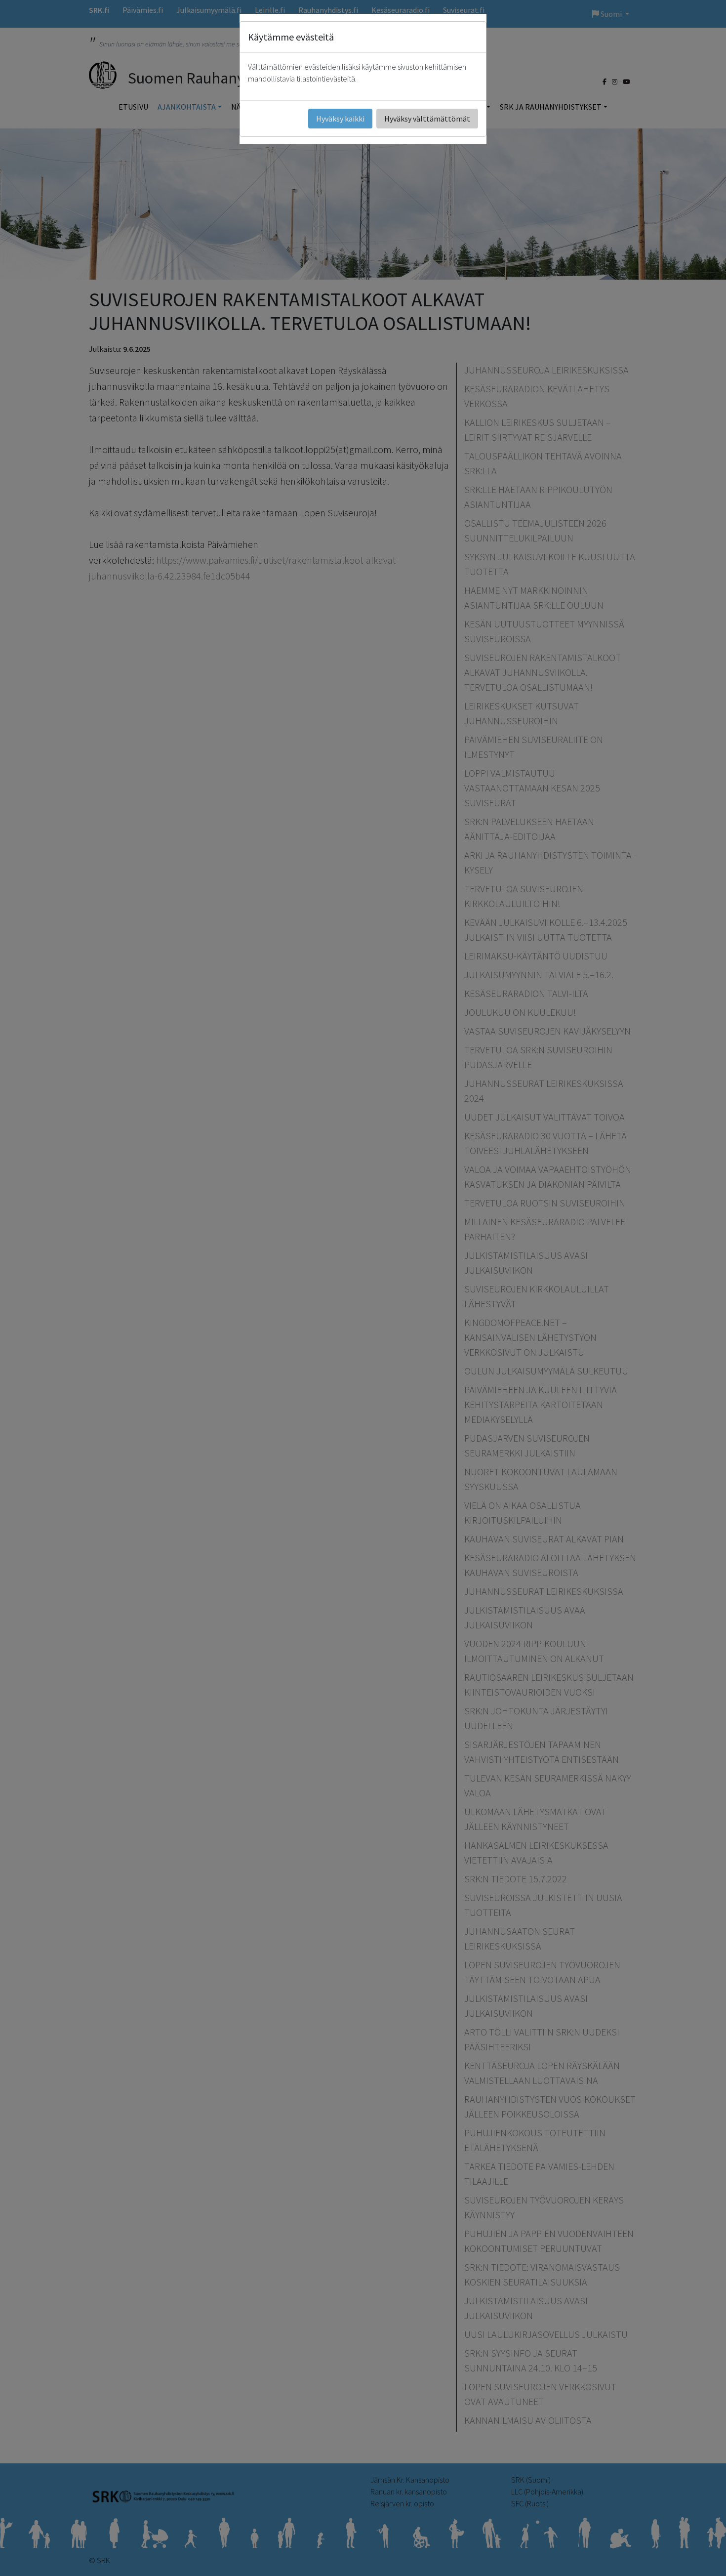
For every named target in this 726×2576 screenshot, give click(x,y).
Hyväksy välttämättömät (427, 119)
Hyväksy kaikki (340, 119)
